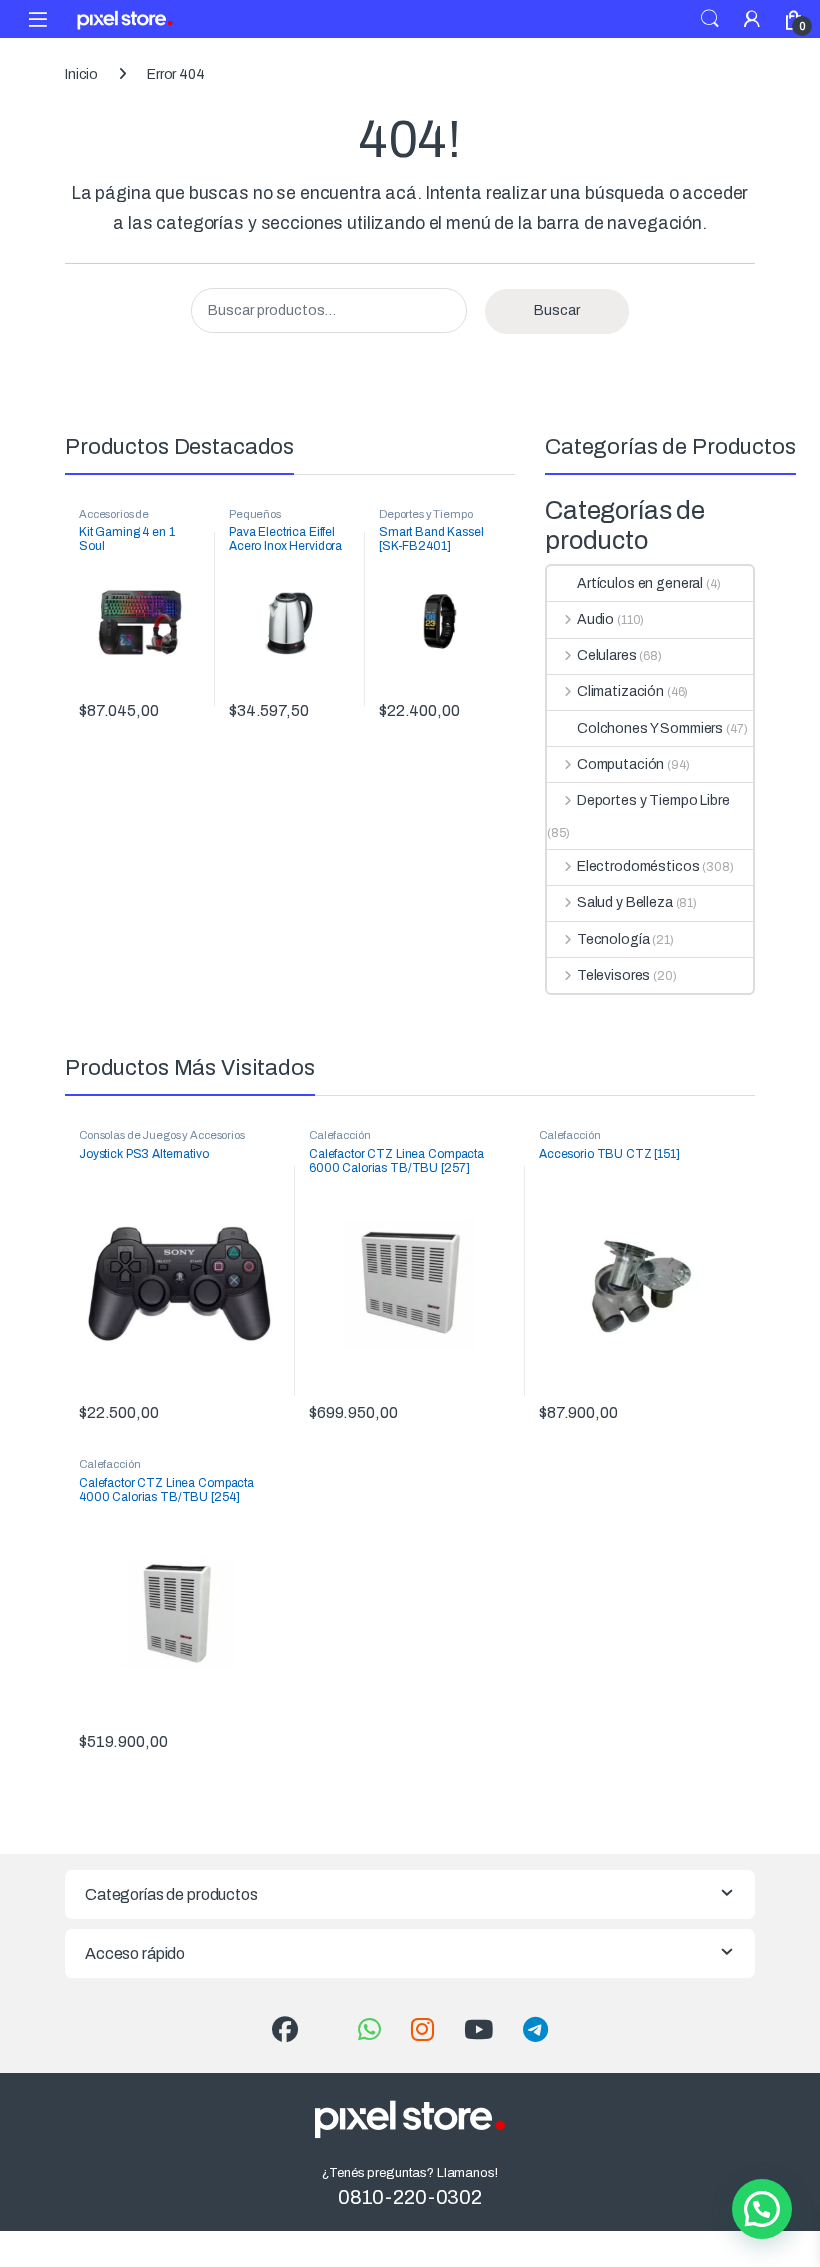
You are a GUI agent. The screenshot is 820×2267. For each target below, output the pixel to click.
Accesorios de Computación (114, 520)
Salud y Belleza (625, 902)
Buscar (557, 310)
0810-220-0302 (410, 2197)
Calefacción (339, 1135)
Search (710, 19)
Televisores (613, 975)
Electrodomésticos (638, 866)
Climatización (620, 691)
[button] (762, 2209)
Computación (620, 764)
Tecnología (613, 939)
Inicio (81, 74)
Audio (595, 619)
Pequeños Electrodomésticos (275, 520)
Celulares (607, 655)
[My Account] (752, 18)
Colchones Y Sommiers (650, 728)
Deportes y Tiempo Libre (653, 800)
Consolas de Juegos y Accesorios (162, 1135)
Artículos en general (640, 583)
